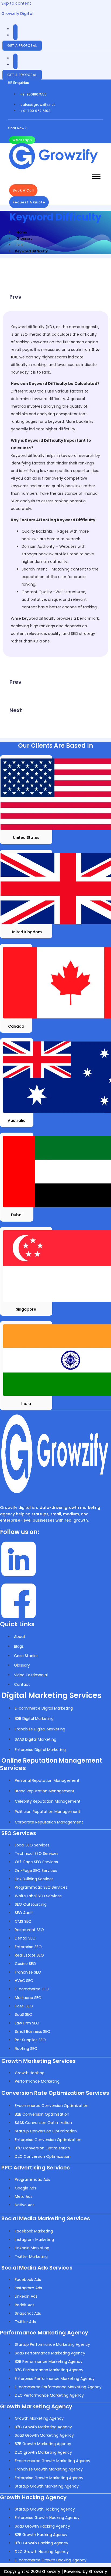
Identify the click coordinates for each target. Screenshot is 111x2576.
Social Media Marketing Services (46, 2218)
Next (16, 710)
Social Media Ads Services (37, 2268)
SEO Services (19, 1833)
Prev (15, 297)
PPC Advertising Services (36, 2168)
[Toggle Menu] (96, 176)
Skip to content (16, 3)
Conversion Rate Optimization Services (55, 2093)
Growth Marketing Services (39, 2061)
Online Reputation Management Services (51, 1764)
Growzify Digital (17, 14)
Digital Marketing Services (51, 1695)
